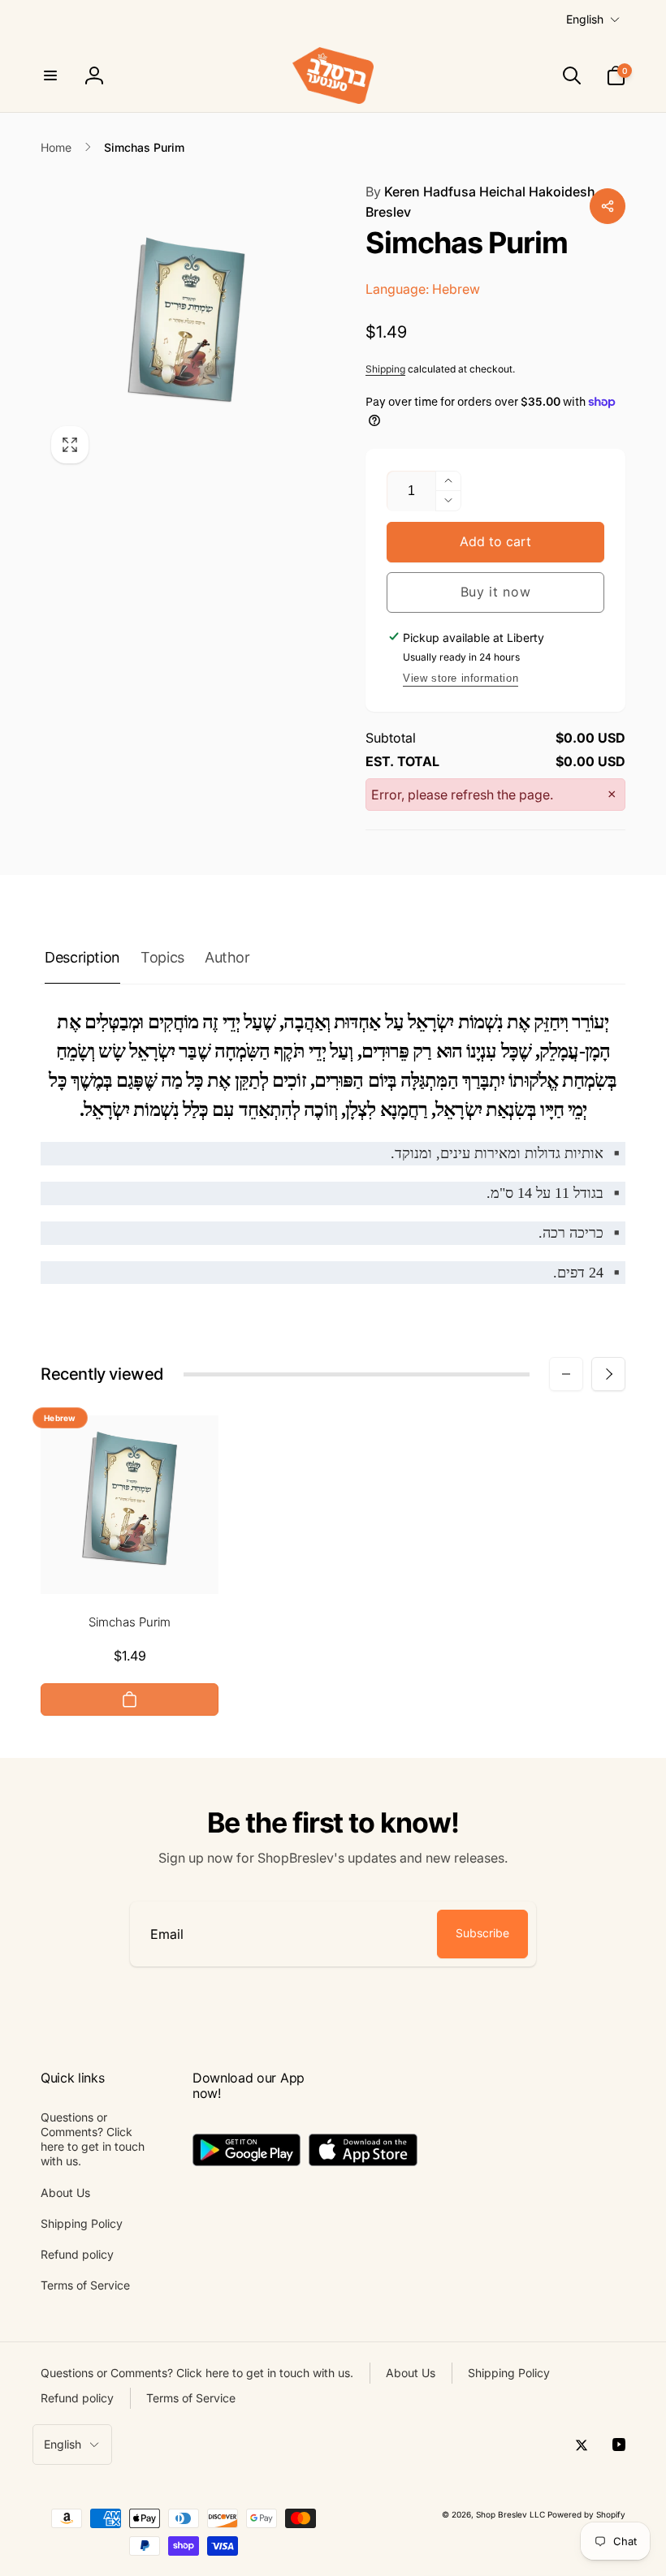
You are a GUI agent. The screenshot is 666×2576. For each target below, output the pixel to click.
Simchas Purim (130, 1622)
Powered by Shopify (586, 2514)
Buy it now (496, 592)
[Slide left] (566, 1374)
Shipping (385, 369)
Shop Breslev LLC (510, 2514)
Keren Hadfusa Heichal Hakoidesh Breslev (480, 202)
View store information (461, 678)
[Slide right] (608, 1374)
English (585, 19)
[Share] (608, 206)
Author (227, 957)
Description (82, 957)
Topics (162, 957)
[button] (50, 75)
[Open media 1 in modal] (187, 328)
